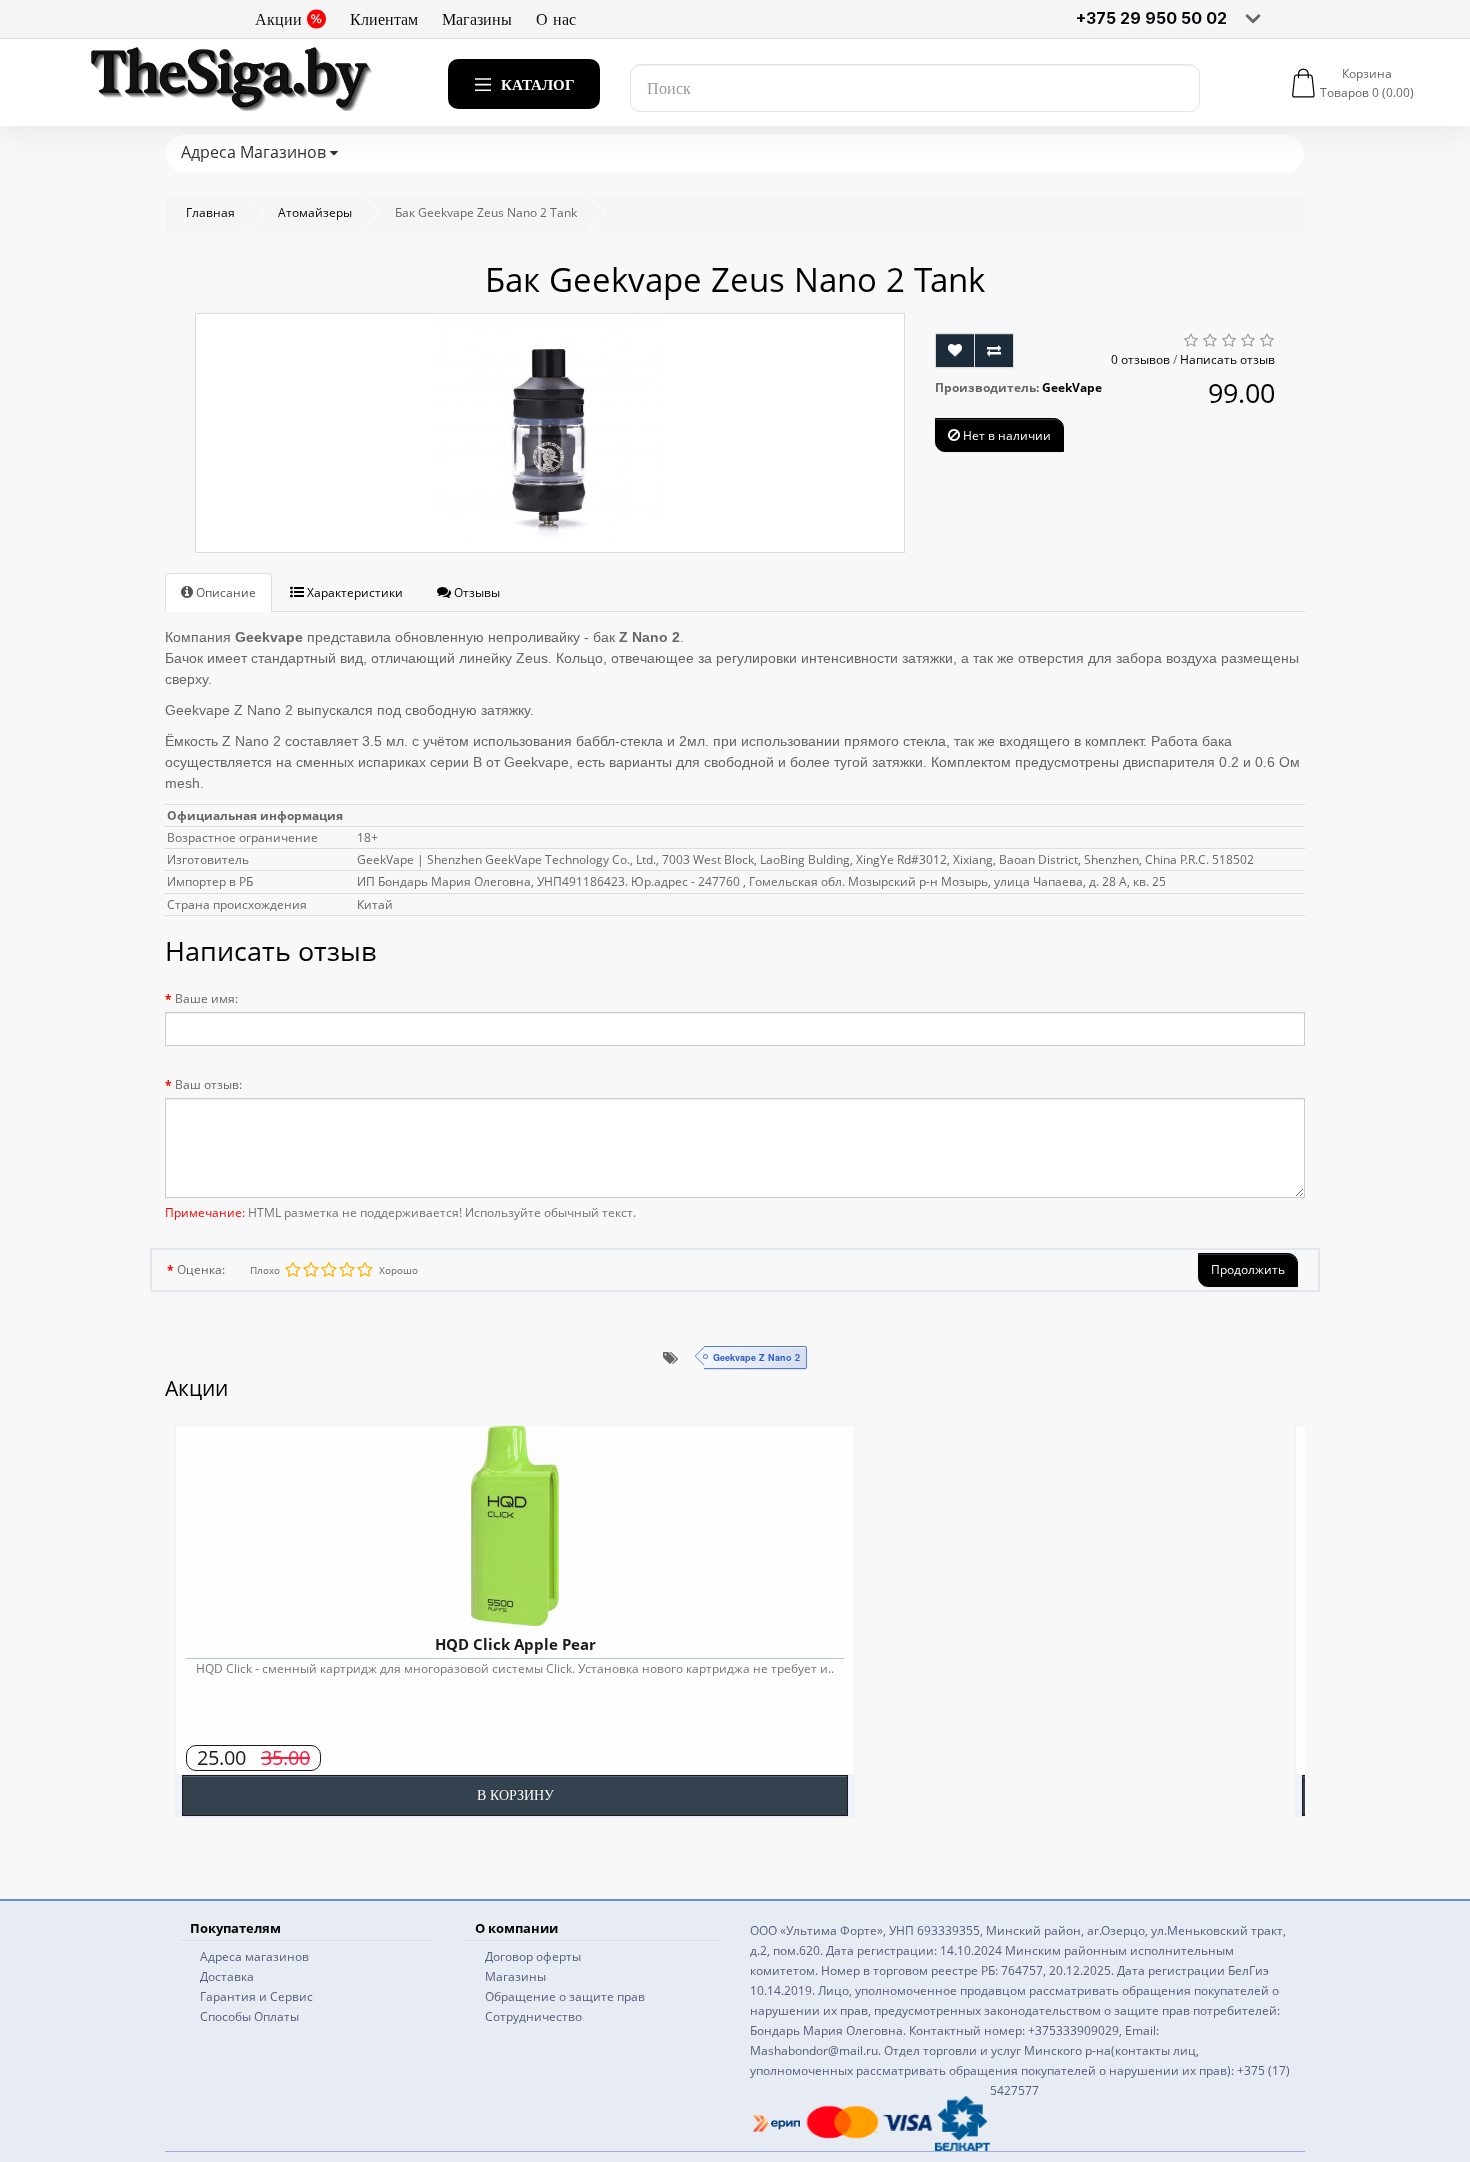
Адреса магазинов (254, 1956)
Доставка (227, 1976)
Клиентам (384, 19)
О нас (556, 19)
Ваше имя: (206, 998)
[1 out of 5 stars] (364, 1269)
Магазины (477, 19)
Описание (224, 592)
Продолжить (1248, 1269)
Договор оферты (533, 1956)
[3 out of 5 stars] (328, 1269)
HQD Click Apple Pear (515, 1644)
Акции (278, 19)
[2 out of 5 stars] (346, 1269)
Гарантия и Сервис (256, 1996)
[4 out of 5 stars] (310, 1269)
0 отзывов (1140, 359)
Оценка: (201, 1269)
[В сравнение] (994, 351)
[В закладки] (955, 351)
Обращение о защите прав (565, 1996)
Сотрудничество (533, 2016)
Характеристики (353, 592)
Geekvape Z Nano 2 (756, 1357)
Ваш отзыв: (208, 1084)
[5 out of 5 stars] (292, 1269)
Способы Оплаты (249, 2016)
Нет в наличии (1005, 435)
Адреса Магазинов (255, 152)
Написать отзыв (1227, 359)
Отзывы (475, 592)
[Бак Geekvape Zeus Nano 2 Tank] (550, 433)
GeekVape (1072, 387)
